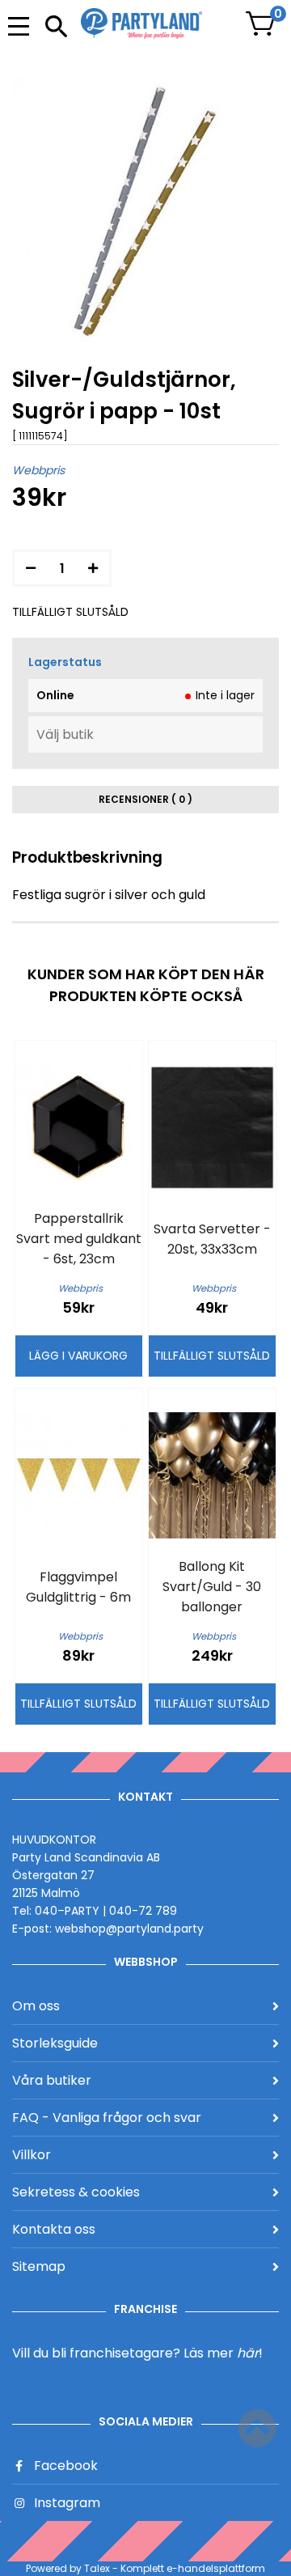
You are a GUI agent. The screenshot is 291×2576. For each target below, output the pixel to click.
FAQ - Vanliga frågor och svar (107, 2118)
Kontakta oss (54, 2229)
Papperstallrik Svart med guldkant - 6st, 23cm (79, 1239)
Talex (97, 2568)
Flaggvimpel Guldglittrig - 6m (78, 1587)
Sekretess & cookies (76, 2192)
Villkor (32, 2155)
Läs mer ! (223, 2353)
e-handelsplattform (216, 2568)
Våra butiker (52, 2080)
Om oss (36, 2006)
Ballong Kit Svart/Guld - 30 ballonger (212, 1587)
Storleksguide (55, 2043)
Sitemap (39, 2266)
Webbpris (38, 470)
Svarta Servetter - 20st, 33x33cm (212, 1239)
